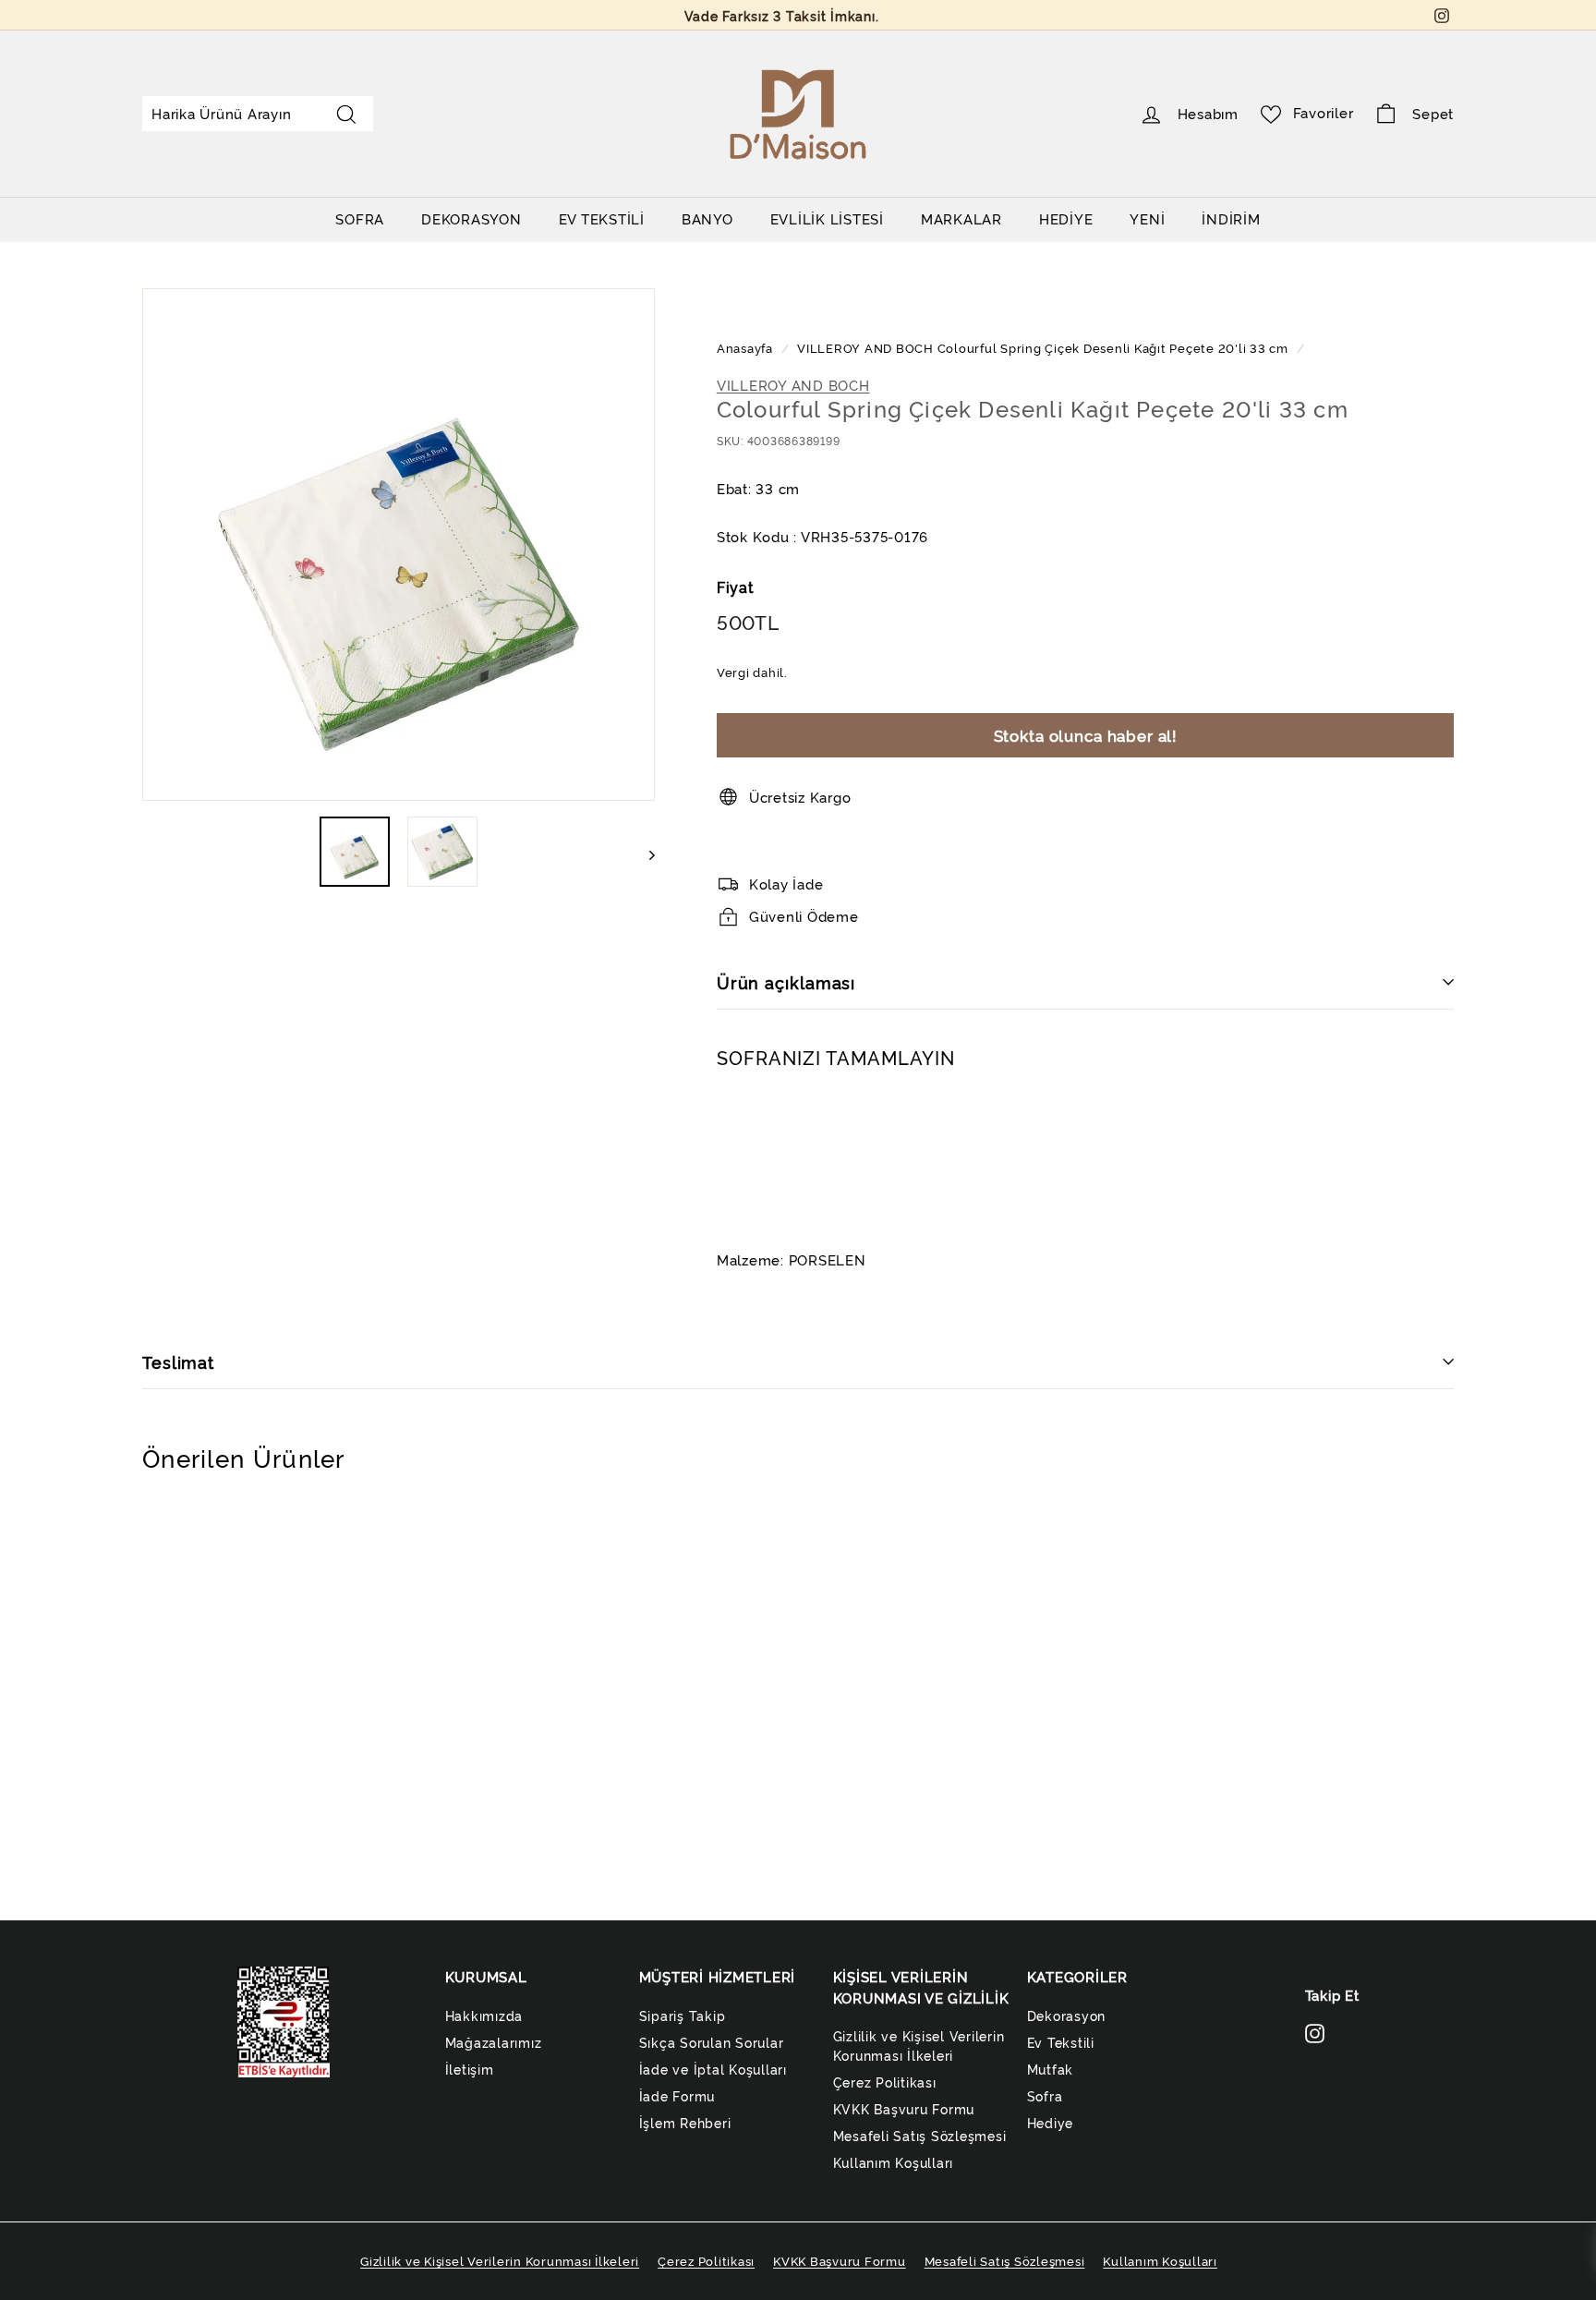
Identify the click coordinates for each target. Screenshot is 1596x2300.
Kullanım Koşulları (894, 2162)
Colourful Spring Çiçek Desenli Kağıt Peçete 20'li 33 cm (1113, 348)
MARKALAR (961, 218)
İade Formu (677, 2095)
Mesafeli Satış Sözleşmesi (920, 2135)
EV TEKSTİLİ (602, 218)
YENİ (1147, 218)
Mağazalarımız (494, 2042)
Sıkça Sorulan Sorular (712, 2042)
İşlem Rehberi (685, 2122)
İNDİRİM (1231, 218)
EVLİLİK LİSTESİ (827, 218)
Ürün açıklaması (786, 982)
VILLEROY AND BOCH (865, 348)
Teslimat (178, 1362)
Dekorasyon (1067, 2015)
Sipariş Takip (683, 2015)
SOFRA (360, 218)
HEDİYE (1066, 218)
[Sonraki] (643, 852)
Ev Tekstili (1061, 2042)
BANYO (707, 218)
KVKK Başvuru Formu (904, 2108)
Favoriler (1324, 112)
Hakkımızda (484, 2015)
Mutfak (1051, 2069)
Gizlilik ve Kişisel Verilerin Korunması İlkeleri (919, 2045)
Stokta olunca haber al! (1086, 735)
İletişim (470, 2069)
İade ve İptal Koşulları (713, 2069)
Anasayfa (747, 348)
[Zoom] (399, 545)
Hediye (1051, 2122)
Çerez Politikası (885, 2082)
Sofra (1045, 2095)
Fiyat (736, 587)
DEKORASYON (472, 218)
